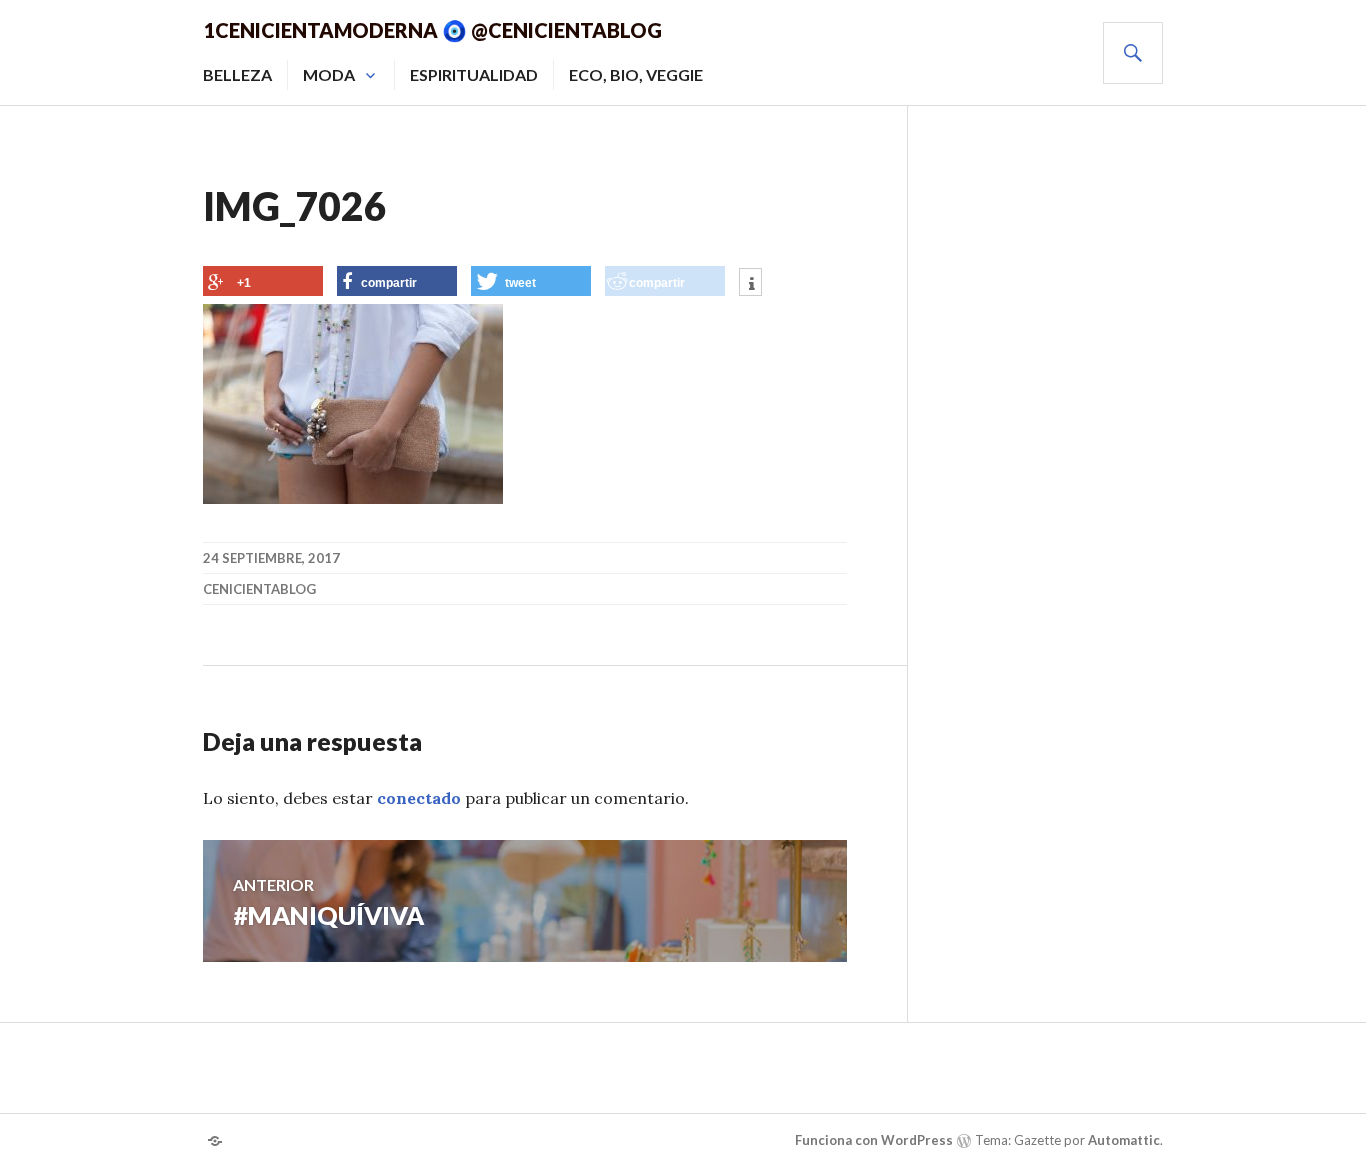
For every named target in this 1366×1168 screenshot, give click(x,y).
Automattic (1124, 1140)
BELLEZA (237, 74)
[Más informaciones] (750, 284)
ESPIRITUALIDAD (474, 74)
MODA (329, 74)
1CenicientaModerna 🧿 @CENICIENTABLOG (432, 30)
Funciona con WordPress (874, 1140)
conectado (419, 798)
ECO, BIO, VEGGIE (636, 74)
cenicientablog (259, 589)
